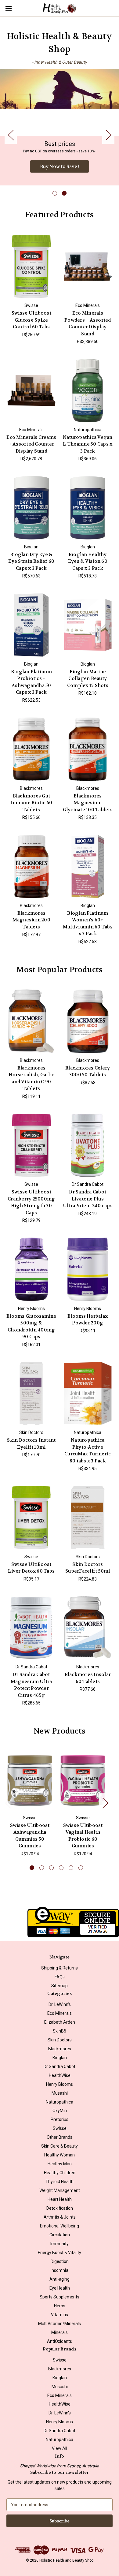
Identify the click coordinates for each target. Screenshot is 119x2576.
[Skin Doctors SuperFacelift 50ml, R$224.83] (88, 1518)
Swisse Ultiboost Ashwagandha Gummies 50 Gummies (30, 1836)
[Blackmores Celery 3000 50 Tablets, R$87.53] (88, 1021)
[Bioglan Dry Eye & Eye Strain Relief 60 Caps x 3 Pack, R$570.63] (31, 508)
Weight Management (60, 2190)
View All (60, 2448)
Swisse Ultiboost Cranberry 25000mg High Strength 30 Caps (31, 1202)
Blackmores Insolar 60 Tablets (88, 1678)
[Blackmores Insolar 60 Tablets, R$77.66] (88, 1628)
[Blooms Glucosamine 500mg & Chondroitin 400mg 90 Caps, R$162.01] (31, 1269)
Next (108, 134)
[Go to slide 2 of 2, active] (64, 193)
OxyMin (60, 2111)
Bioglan (60, 2058)
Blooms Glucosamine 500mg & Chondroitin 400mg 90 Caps (31, 1327)
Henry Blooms (60, 2084)
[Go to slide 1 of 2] (55, 193)
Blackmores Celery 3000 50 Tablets (88, 1071)
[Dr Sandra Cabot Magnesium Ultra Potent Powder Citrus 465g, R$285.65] (31, 1628)
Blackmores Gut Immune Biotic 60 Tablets (31, 803)
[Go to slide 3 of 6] (51, 1868)
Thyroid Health (60, 2182)
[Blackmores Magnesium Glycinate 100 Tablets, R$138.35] (88, 749)
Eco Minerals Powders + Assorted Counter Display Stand (88, 323)
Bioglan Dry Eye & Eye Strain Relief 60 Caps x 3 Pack (31, 561)
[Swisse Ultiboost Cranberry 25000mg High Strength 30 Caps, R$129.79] (31, 1145)
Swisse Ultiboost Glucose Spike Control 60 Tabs (31, 320)
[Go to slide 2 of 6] (42, 1868)
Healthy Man (60, 2164)
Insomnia (60, 2270)
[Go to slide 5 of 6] (71, 1868)
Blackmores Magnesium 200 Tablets (31, 920)
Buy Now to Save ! (60, 166)
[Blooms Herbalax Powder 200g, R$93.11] (88, 1269)
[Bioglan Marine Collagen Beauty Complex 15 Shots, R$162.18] (88, 625)
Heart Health (60, 2199)
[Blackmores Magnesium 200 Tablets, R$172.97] (31, 866)
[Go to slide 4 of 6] (61, 1868)
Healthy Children (60, 2173)
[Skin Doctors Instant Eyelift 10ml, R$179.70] (31, 1394)
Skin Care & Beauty (60, 2146)
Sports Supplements (60, 2297)
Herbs (60, 2306)
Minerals (60, 2332)
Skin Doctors (60, 2040)
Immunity (60, 2244)
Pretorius (60, 2119)
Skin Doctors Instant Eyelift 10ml (31, 1444)
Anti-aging (60, 2279)
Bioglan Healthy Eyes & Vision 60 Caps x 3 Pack (88, 561)
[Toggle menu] (8, 8)
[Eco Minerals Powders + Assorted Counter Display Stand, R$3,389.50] (88, 267)
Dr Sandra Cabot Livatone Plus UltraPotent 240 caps (88, 1199)
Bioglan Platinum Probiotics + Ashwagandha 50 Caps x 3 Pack (31, 682)
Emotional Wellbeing (60, 2226)
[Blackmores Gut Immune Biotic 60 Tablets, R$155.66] (31, 749)
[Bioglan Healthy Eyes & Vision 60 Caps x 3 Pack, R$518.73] (88, 508)
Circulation (60, 2235)
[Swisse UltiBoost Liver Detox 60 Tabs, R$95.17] (31, 1518)
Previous (11, 134)
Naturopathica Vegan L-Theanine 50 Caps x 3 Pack (88, 444)
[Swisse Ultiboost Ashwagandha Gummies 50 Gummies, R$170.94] (30, 1781)
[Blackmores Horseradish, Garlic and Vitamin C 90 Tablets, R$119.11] (31, 1021)
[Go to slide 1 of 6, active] (32, 1868)
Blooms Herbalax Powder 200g (88, 1320)
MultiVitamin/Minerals (60, 2324)
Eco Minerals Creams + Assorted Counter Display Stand (31, 444)
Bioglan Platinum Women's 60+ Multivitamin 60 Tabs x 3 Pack (88, 924)
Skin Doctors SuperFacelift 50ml (88, 1568)
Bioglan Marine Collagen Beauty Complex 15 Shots (88, 679)
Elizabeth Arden (60, 2022)
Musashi (60, 2093)
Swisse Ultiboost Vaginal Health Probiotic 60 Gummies (83, 1836)
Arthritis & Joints (60, 2217)
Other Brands (60, 2137)
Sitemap (60, 1986)
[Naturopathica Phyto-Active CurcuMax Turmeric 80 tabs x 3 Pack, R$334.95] (88, 1394)
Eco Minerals (60, 2013)
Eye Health (60, 2288)
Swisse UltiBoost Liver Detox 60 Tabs (31, 1568)
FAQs (60, 1977)
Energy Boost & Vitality (60, 2253)
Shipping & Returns (60, 1968)
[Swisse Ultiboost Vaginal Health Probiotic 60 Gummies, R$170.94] (83, 1781)
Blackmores (60, 2049)
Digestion (60, 2261)
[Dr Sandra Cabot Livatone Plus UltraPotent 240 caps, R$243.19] (88, 1145)
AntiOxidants (60, 2341)
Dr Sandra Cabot (60, 2066)
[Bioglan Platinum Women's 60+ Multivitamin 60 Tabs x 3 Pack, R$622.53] (88, 866)
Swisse (60, 2128)
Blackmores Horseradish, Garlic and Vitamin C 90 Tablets (31, 1078)
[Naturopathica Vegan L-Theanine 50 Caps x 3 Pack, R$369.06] (88, 390)
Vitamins (60, 2315)
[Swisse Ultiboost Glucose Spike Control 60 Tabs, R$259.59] (31, 267)
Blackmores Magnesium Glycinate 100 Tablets (88, 803)
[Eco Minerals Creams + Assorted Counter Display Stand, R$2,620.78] (31, 390)
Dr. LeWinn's (60, 2004)
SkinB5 (60, 2031)
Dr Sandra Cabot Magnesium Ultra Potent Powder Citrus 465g (31, 1685)
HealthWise (60, 2075)
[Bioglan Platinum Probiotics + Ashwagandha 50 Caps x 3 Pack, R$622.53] (31, 625)
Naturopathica (60, 2102)
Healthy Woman (60, 2155)
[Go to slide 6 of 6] (81, 1868)
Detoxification (60, 2208)
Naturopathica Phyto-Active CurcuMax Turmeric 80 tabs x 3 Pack (88, 1450)
